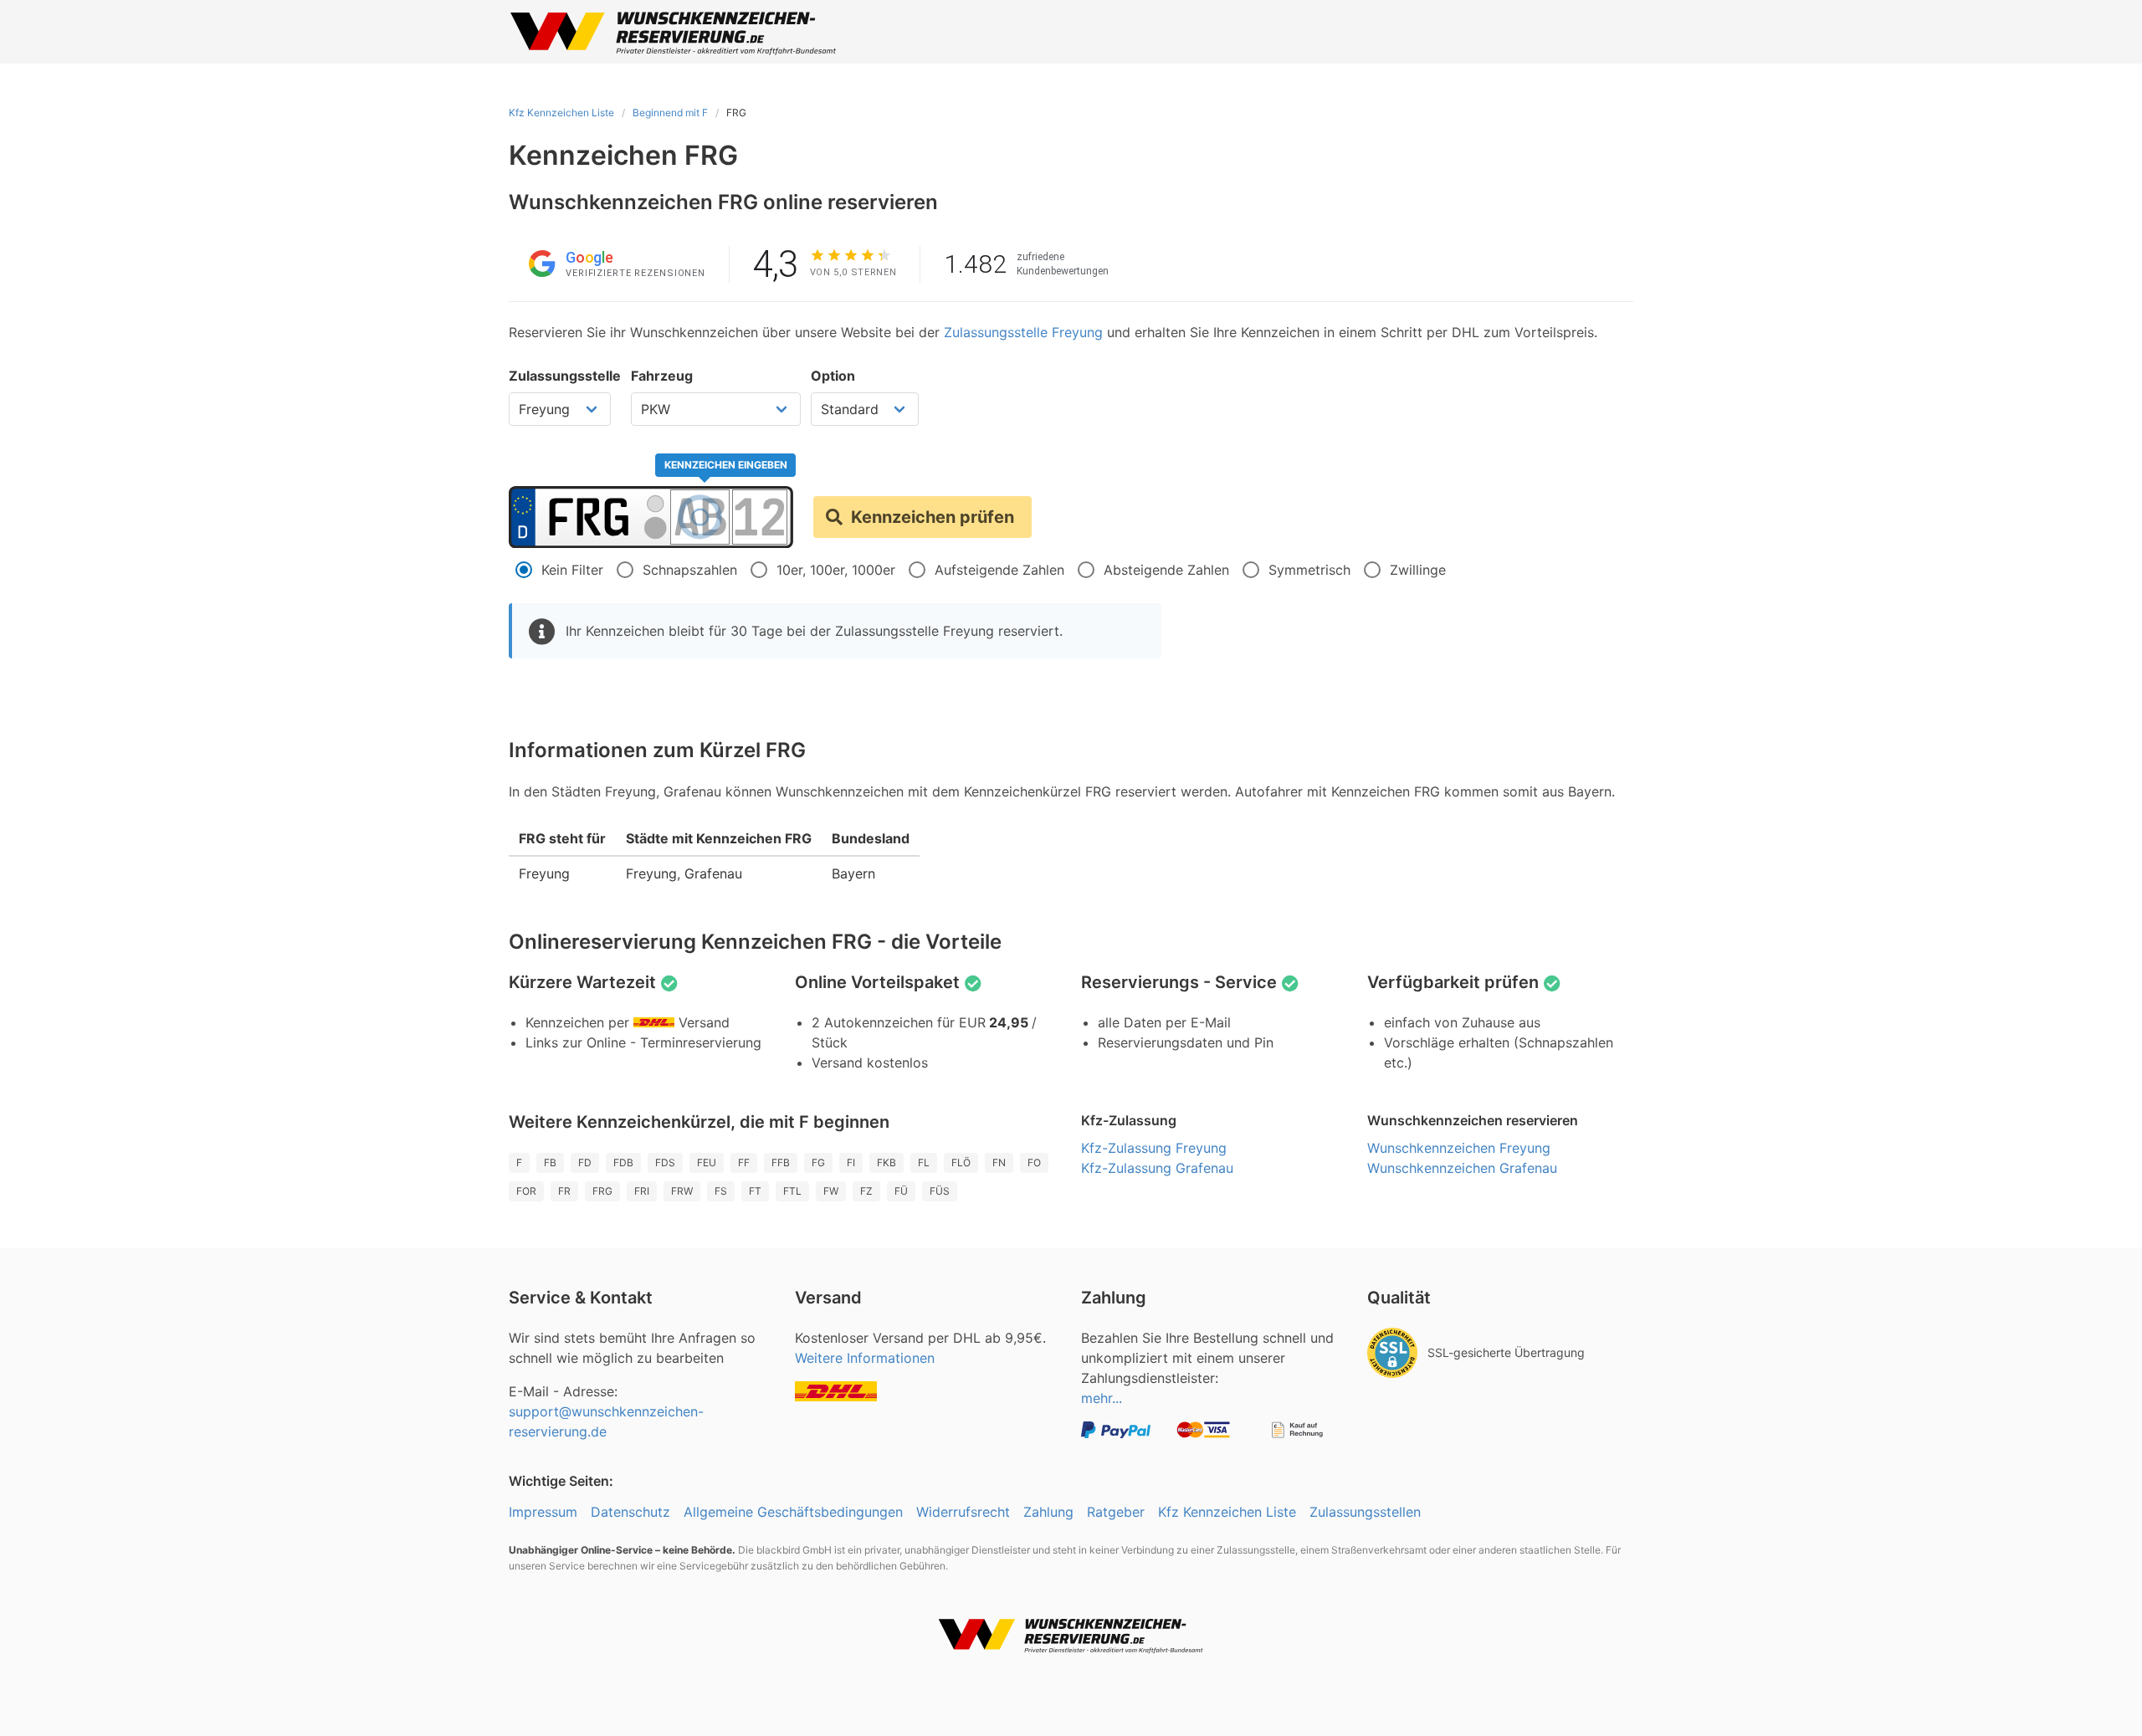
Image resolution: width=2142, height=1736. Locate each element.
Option (833, 376)
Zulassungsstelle (565, 376)
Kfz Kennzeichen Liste (561, 113)
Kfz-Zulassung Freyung (1154, 1148)
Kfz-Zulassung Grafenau (1157, 1168)
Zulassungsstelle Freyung (1023, 332)
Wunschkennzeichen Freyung (1459, 1148)
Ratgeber (1116, 1512)
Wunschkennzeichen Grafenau (1462, 1168)
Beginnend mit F (670, 113)
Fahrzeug (662, 376)
